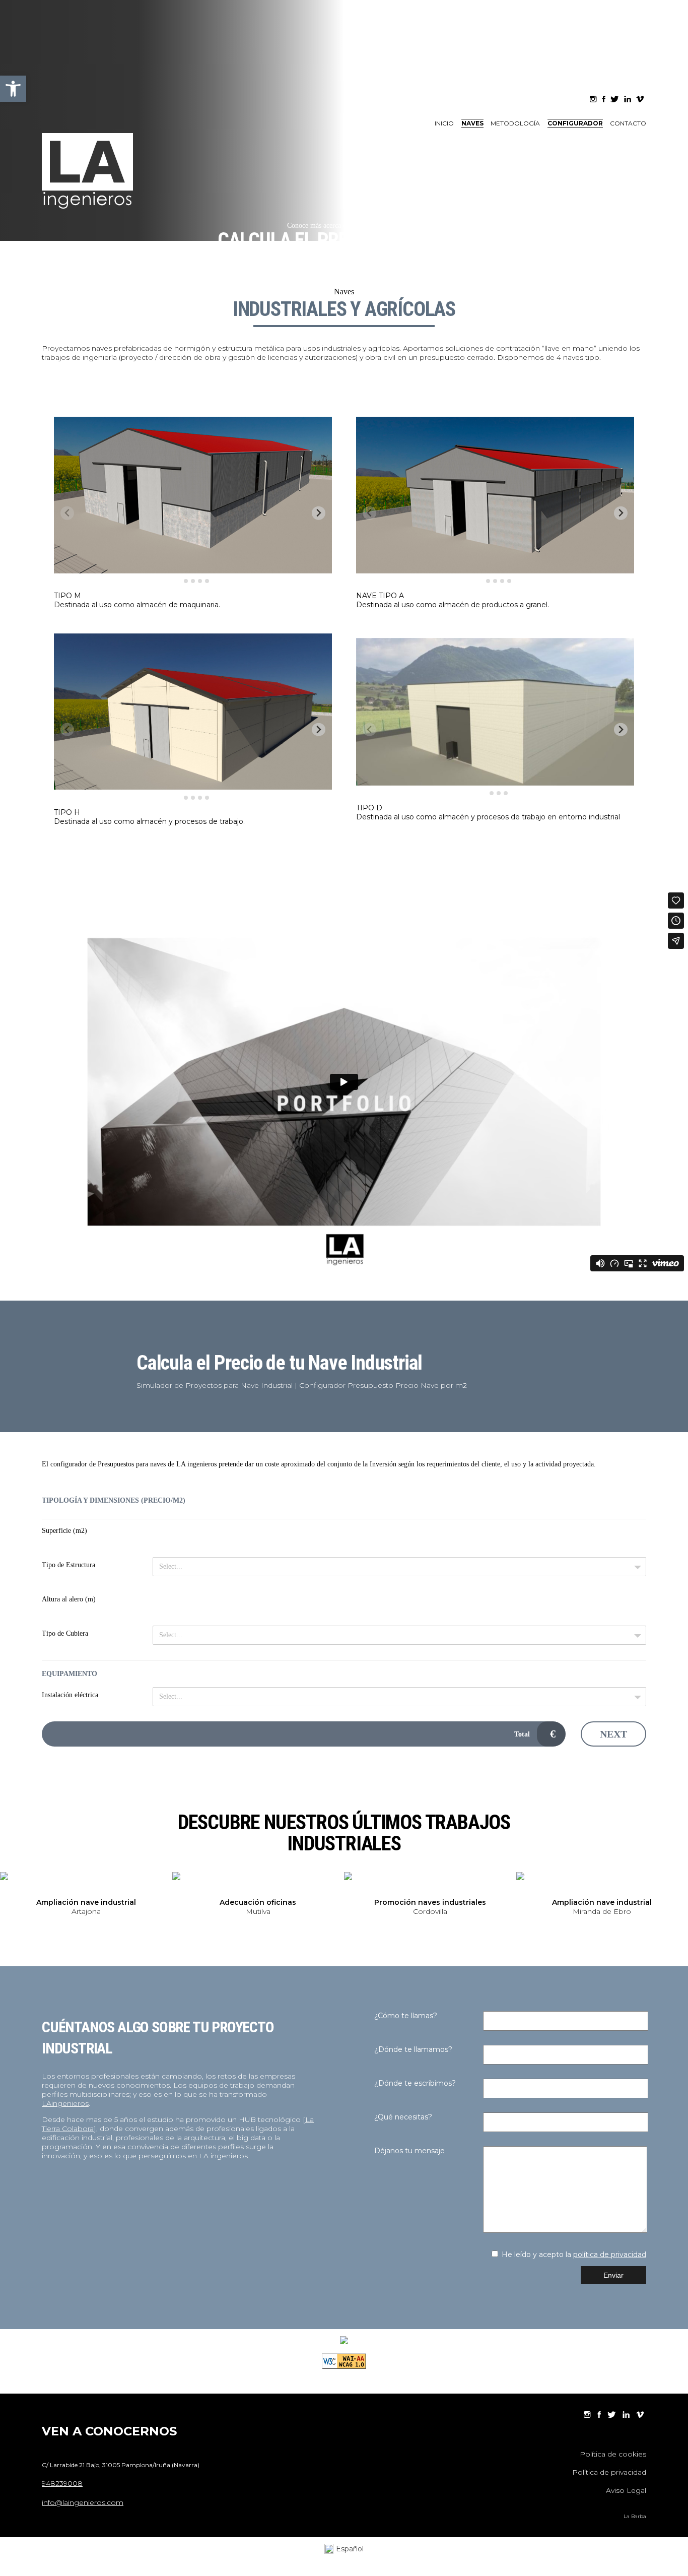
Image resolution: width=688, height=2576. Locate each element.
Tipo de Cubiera (65, 1633)
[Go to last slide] (7, 1894)
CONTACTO (628, 123)
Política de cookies (613, 2454)
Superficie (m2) (64, 1531)
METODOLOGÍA (515, 123)
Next (613, 1734)
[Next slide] (681, 1901)
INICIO (444, 123)
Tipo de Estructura (68, 1565)
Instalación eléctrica (70, 1695)
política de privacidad (610, 2255)
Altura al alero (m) (69, 1599)
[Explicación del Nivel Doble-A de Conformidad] (344, 2366)
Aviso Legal (626, 2490)
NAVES (472, 123)
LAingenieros (65, 2103)
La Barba (635, 2516)
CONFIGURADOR (575, 123)
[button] (13, 89)
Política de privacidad (609, 2472)
